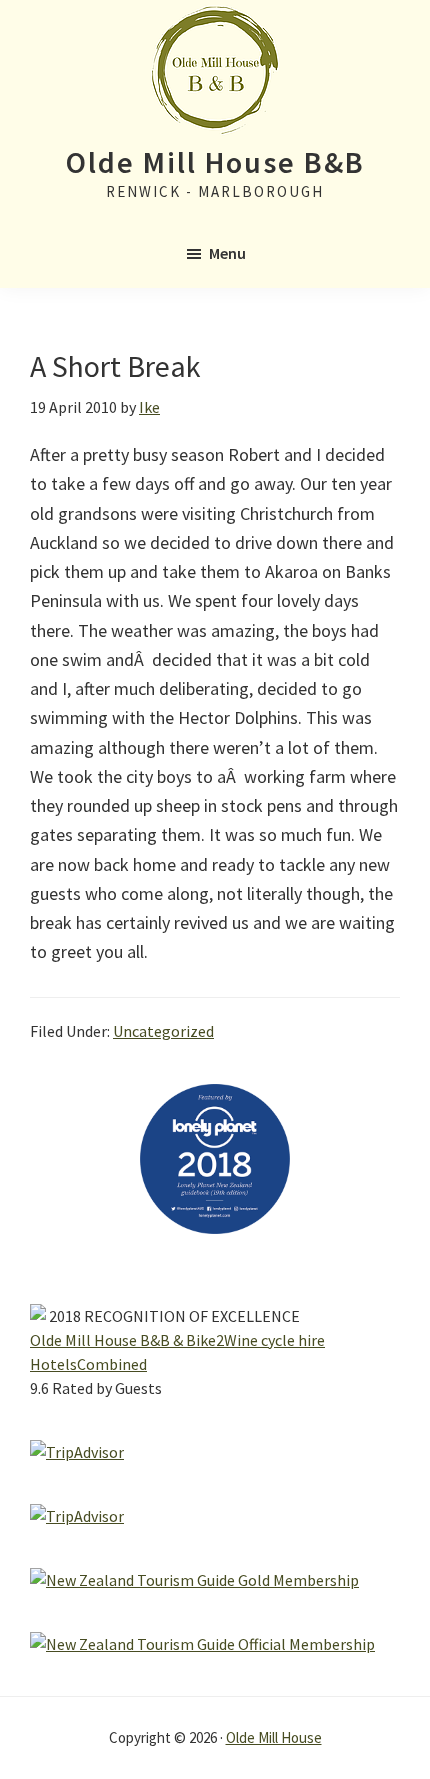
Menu (227, 253)
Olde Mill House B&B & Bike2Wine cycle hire (177, 1340)
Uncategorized (163, 1031)
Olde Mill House (274, 1737)
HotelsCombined (88, 1364)
